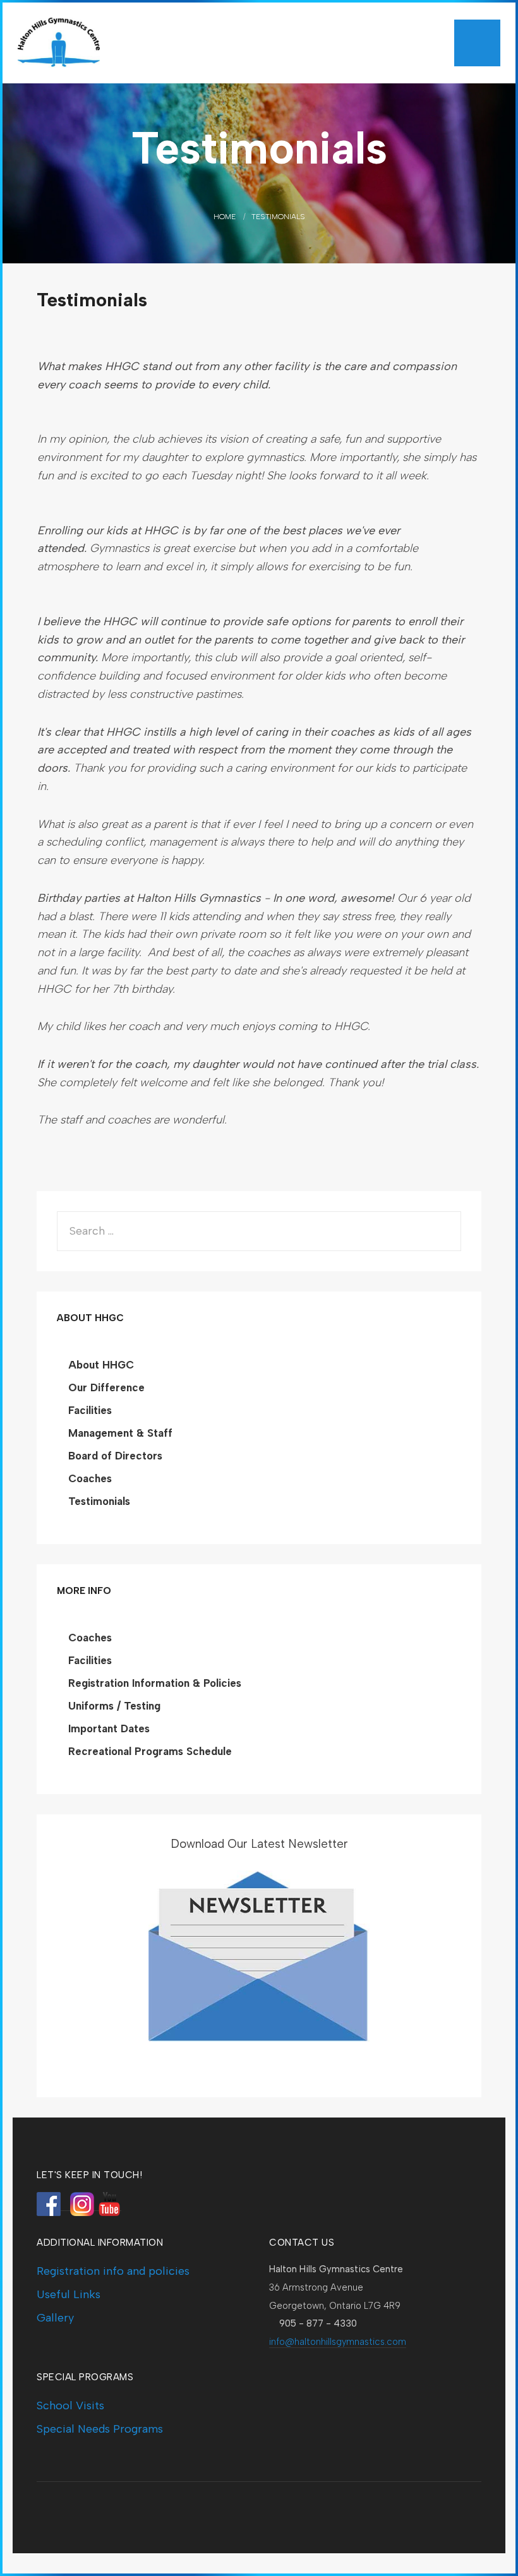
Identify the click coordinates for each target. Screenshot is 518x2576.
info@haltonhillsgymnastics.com (338, 2342)
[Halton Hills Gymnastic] (112, 43)
